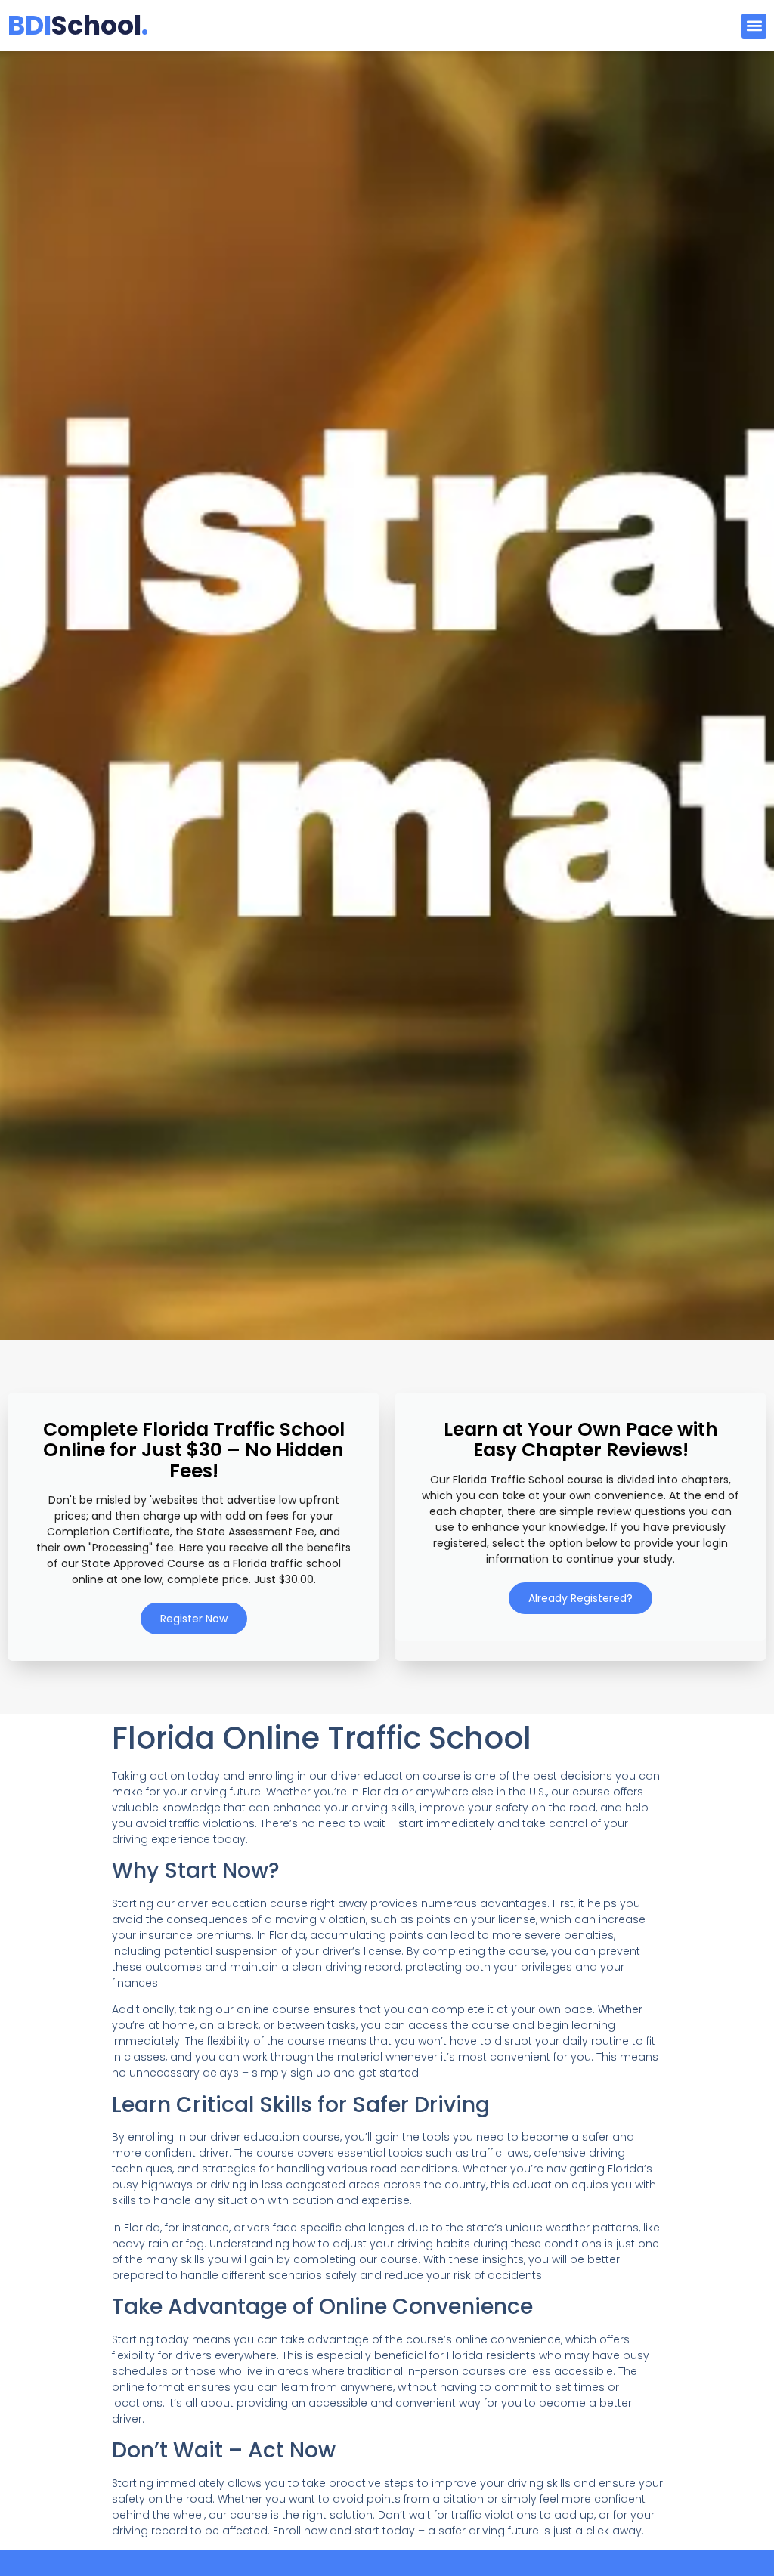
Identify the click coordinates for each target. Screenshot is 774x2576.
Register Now (194, 1619)
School (78, 25)
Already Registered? (580, 1598)
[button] (754, 26)
